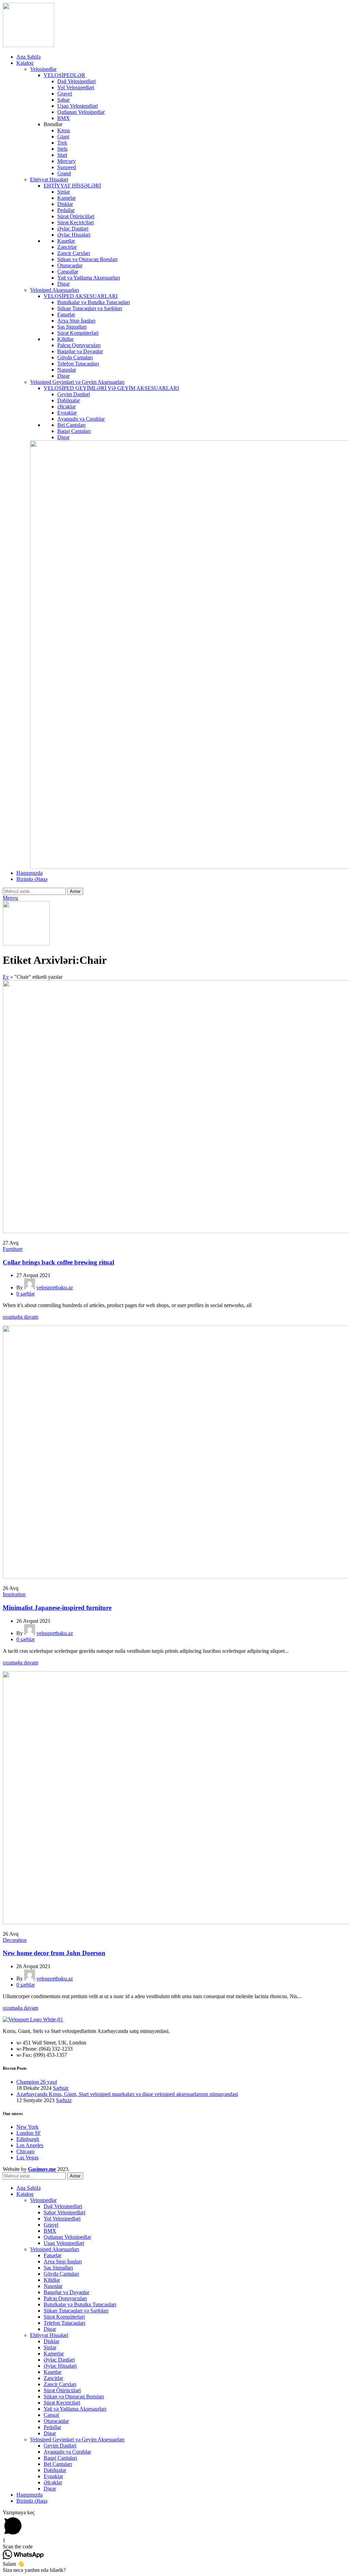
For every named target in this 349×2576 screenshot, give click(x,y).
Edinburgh (28, 2139)
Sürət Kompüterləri (78, 333)
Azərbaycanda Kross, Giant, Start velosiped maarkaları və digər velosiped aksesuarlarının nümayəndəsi (127, 2094)
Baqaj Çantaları (74, 431)
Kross (64, 130)
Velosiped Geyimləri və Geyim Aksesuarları (77, 382)
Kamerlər (54, 2354)
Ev (6, 977)
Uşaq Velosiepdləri (78, 106)
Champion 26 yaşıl (37, 2082)
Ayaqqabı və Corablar (81, 419)
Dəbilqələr (69, 400)
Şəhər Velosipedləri (64, 2212)
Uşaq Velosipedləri (64, 2243)
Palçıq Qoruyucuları (79, 345)
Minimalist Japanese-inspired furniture (57, 1608)
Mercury (66, 161)
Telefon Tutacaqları (78, 364)
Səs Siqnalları (72, 327)
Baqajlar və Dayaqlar (80, 351)
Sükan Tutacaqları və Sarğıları (90, 308)
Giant (63, 137)
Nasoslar (67, 370)
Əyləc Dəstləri (73, 229)
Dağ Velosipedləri (77, 81)
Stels (62, 149)
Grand (64, 173)
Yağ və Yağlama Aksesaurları (75, 2409)
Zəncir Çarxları (74, 253)
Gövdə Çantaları (75, 357)
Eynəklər (67, 413)
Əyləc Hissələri (74, 235)
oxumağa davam (20, 1317)
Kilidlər (65, 339)
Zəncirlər (67, 247)
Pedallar (66, 210)
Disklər (65, 204)
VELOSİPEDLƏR (64, 75)
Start (62, 155)
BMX (64, 118)
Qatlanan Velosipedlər (81, 112)
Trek (62, 143)
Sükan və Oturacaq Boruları (87, 259)
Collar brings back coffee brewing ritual (58, 1262)
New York (27, 2127)
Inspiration (14, 1594)
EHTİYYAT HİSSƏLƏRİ (72, 186)
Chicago (25, 2151)
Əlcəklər (66, 407)
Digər (63, 284)
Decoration (15, 1940)
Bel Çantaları (71, 425)
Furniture (13, 1249)
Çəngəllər (68, 272)
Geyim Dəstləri (74, 394)
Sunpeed (67, 167)
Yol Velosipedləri (76, 87)
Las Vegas (27, 2158)
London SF (29, 2133)
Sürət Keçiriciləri (75, 222)
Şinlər (64, 192)
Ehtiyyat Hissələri (49, 179)
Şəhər (63, 100)
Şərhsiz (61, 2088)
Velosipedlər (43, 69)
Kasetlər (66, 241)
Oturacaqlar (70, 265)
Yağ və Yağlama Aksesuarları (89, 278)
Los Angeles (30, 2145)
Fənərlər (66, 314)
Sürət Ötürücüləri (76, 216)
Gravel (65, 94)
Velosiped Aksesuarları (55, 290)
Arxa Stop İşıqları (76, 321)
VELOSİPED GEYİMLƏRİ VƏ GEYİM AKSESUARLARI (111, 388)
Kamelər (66, 198)
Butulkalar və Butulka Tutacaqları (94, 302)
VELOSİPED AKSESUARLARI (81, 296)
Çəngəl (51, 2415)
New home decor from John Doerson (54, 1953)
